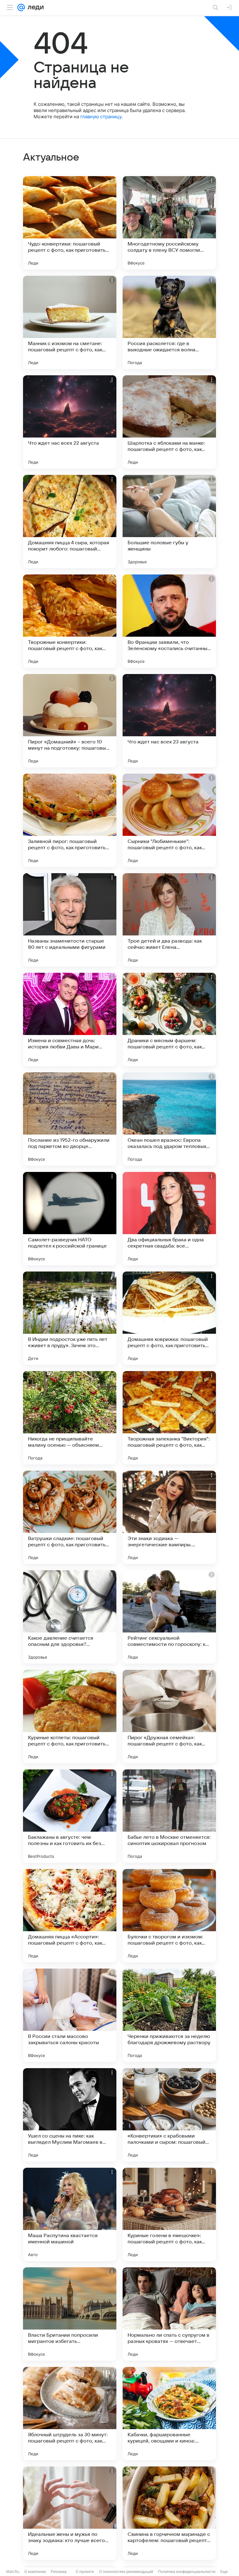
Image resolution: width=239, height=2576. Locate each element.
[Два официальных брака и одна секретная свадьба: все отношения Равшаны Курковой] (169, 1219)
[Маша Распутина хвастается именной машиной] (70, 2214)
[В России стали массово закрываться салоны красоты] (70, 2015)
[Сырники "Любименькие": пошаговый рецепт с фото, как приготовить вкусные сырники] (169, 820)
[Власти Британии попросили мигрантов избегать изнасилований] (70, 2314)
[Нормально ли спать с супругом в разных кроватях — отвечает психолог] (169, 2314)
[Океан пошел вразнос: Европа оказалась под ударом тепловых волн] (169, 1119)
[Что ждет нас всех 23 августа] (169, 721)
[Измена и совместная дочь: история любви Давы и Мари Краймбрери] (70, 1019)
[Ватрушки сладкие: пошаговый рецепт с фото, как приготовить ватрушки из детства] (70, 1517)
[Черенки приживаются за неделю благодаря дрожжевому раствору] (169, 2015)
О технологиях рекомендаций (126, 2571)
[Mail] (21, 7)
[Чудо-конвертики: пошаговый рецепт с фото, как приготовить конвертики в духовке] (70, 223)
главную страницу (101, 117)
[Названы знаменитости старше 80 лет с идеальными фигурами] (70, 920)
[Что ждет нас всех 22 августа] (70, 422)
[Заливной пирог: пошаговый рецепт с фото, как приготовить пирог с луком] (70, 820)
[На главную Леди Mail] (34, 7)
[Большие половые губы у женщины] (169, 522)
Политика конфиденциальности (187, 2571)
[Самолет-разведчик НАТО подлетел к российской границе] (70, 1219)
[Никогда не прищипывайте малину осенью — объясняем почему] (70, 1418)
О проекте (85, 2571)
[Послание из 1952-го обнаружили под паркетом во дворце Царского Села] (70, 1119)
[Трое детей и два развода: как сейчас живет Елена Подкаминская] (169, 920)
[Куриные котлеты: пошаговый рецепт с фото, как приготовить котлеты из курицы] (70, 1717)
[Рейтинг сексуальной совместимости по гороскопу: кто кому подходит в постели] (169, 1617)
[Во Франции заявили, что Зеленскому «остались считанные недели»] (169, 621)
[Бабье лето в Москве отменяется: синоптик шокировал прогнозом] (169, 1816)
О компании (35, 2571)
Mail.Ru (13, 2571)
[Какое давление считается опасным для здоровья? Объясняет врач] (70, 1617)
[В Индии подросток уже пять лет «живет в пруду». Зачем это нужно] (70, 1318)
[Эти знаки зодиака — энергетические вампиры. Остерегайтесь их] (169, 1517)
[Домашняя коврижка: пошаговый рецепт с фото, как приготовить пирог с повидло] (169, 1318)
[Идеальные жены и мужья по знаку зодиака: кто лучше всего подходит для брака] (70, 2513)
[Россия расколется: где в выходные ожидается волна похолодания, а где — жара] (169, 322)
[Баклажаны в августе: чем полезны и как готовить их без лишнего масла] (70, 1816)
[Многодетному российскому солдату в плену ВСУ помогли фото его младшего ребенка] (169, 223)
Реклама (59, 2571)
